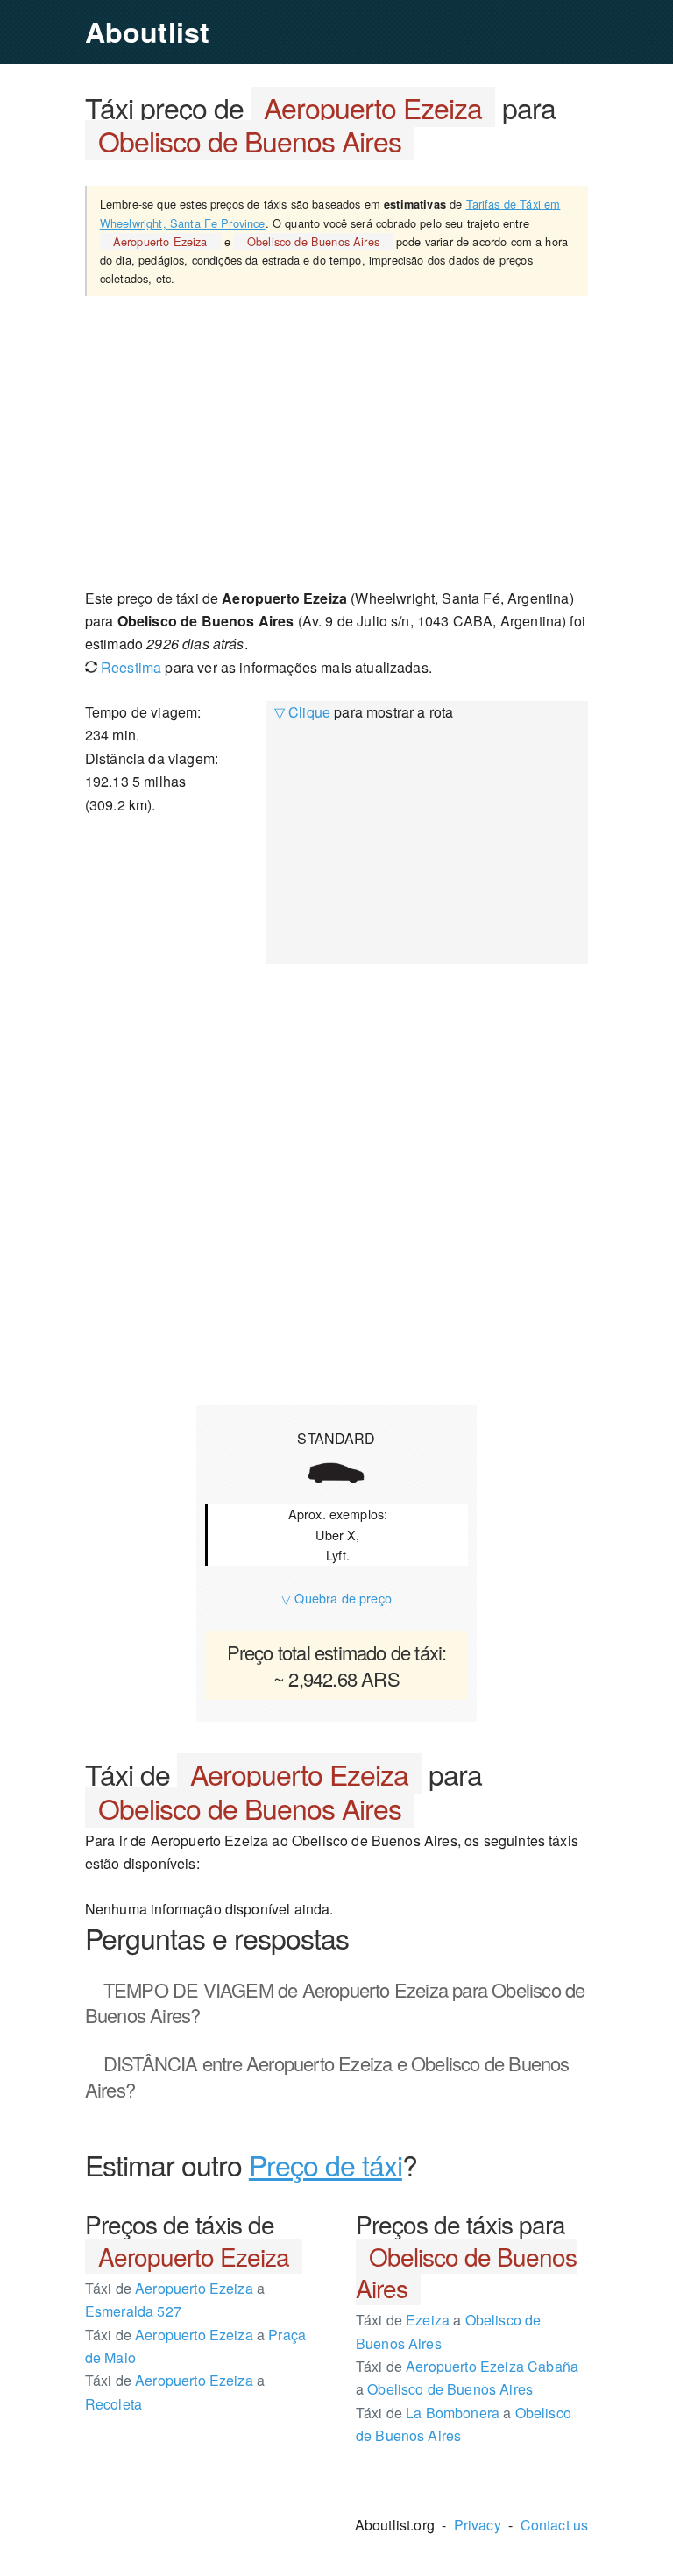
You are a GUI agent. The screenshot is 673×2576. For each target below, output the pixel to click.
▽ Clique (302, 712)
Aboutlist (147, 32)
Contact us (555, 2525)
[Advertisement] (336, 441)
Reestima (129, 667)
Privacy (478, 2525)
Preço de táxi (326, 2164)
